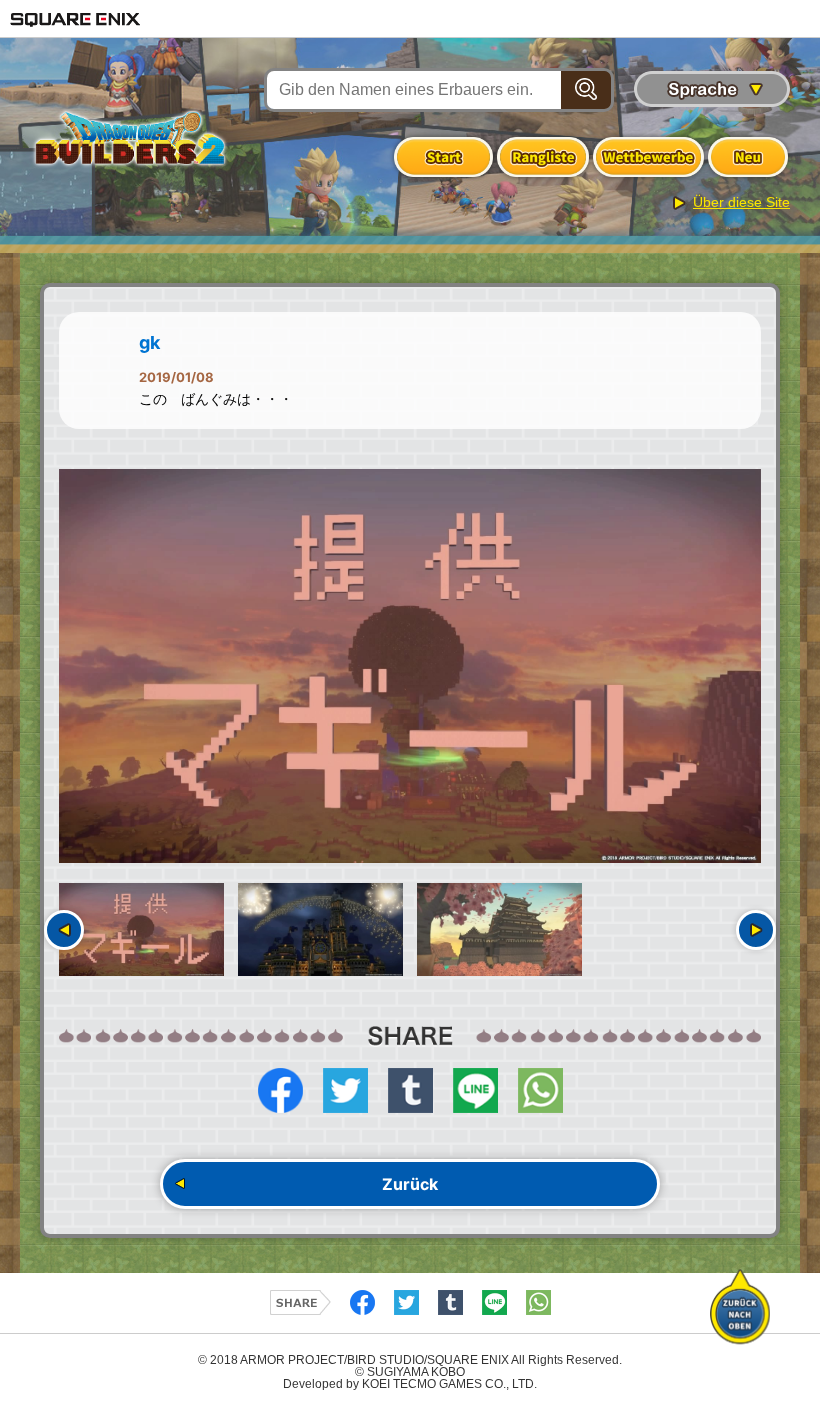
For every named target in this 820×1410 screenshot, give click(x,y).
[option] (410, 666)
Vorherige (64, 930)
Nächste (756, 930)
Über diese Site (741, 202)
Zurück (410, 1184)
